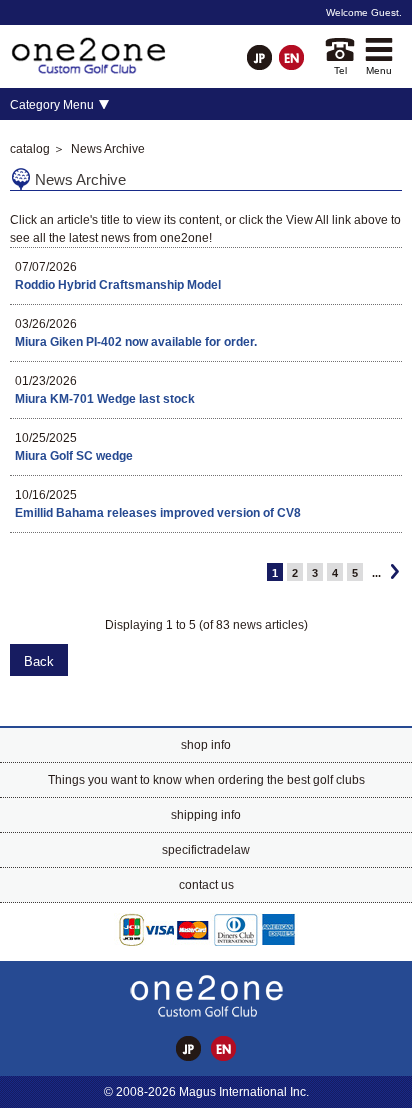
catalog (30, 149)
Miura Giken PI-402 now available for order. (136, 342)
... (376, 573)
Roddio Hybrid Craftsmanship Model (118, 285)
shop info (206, 745)
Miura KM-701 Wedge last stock (105, 399)
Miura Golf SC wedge (74, 456)
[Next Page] (395, 571)
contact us (206, 885)
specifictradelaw (206, 850)
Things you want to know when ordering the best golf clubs (206, 780)
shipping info (206, 815)
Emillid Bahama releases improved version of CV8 (158, 513)
